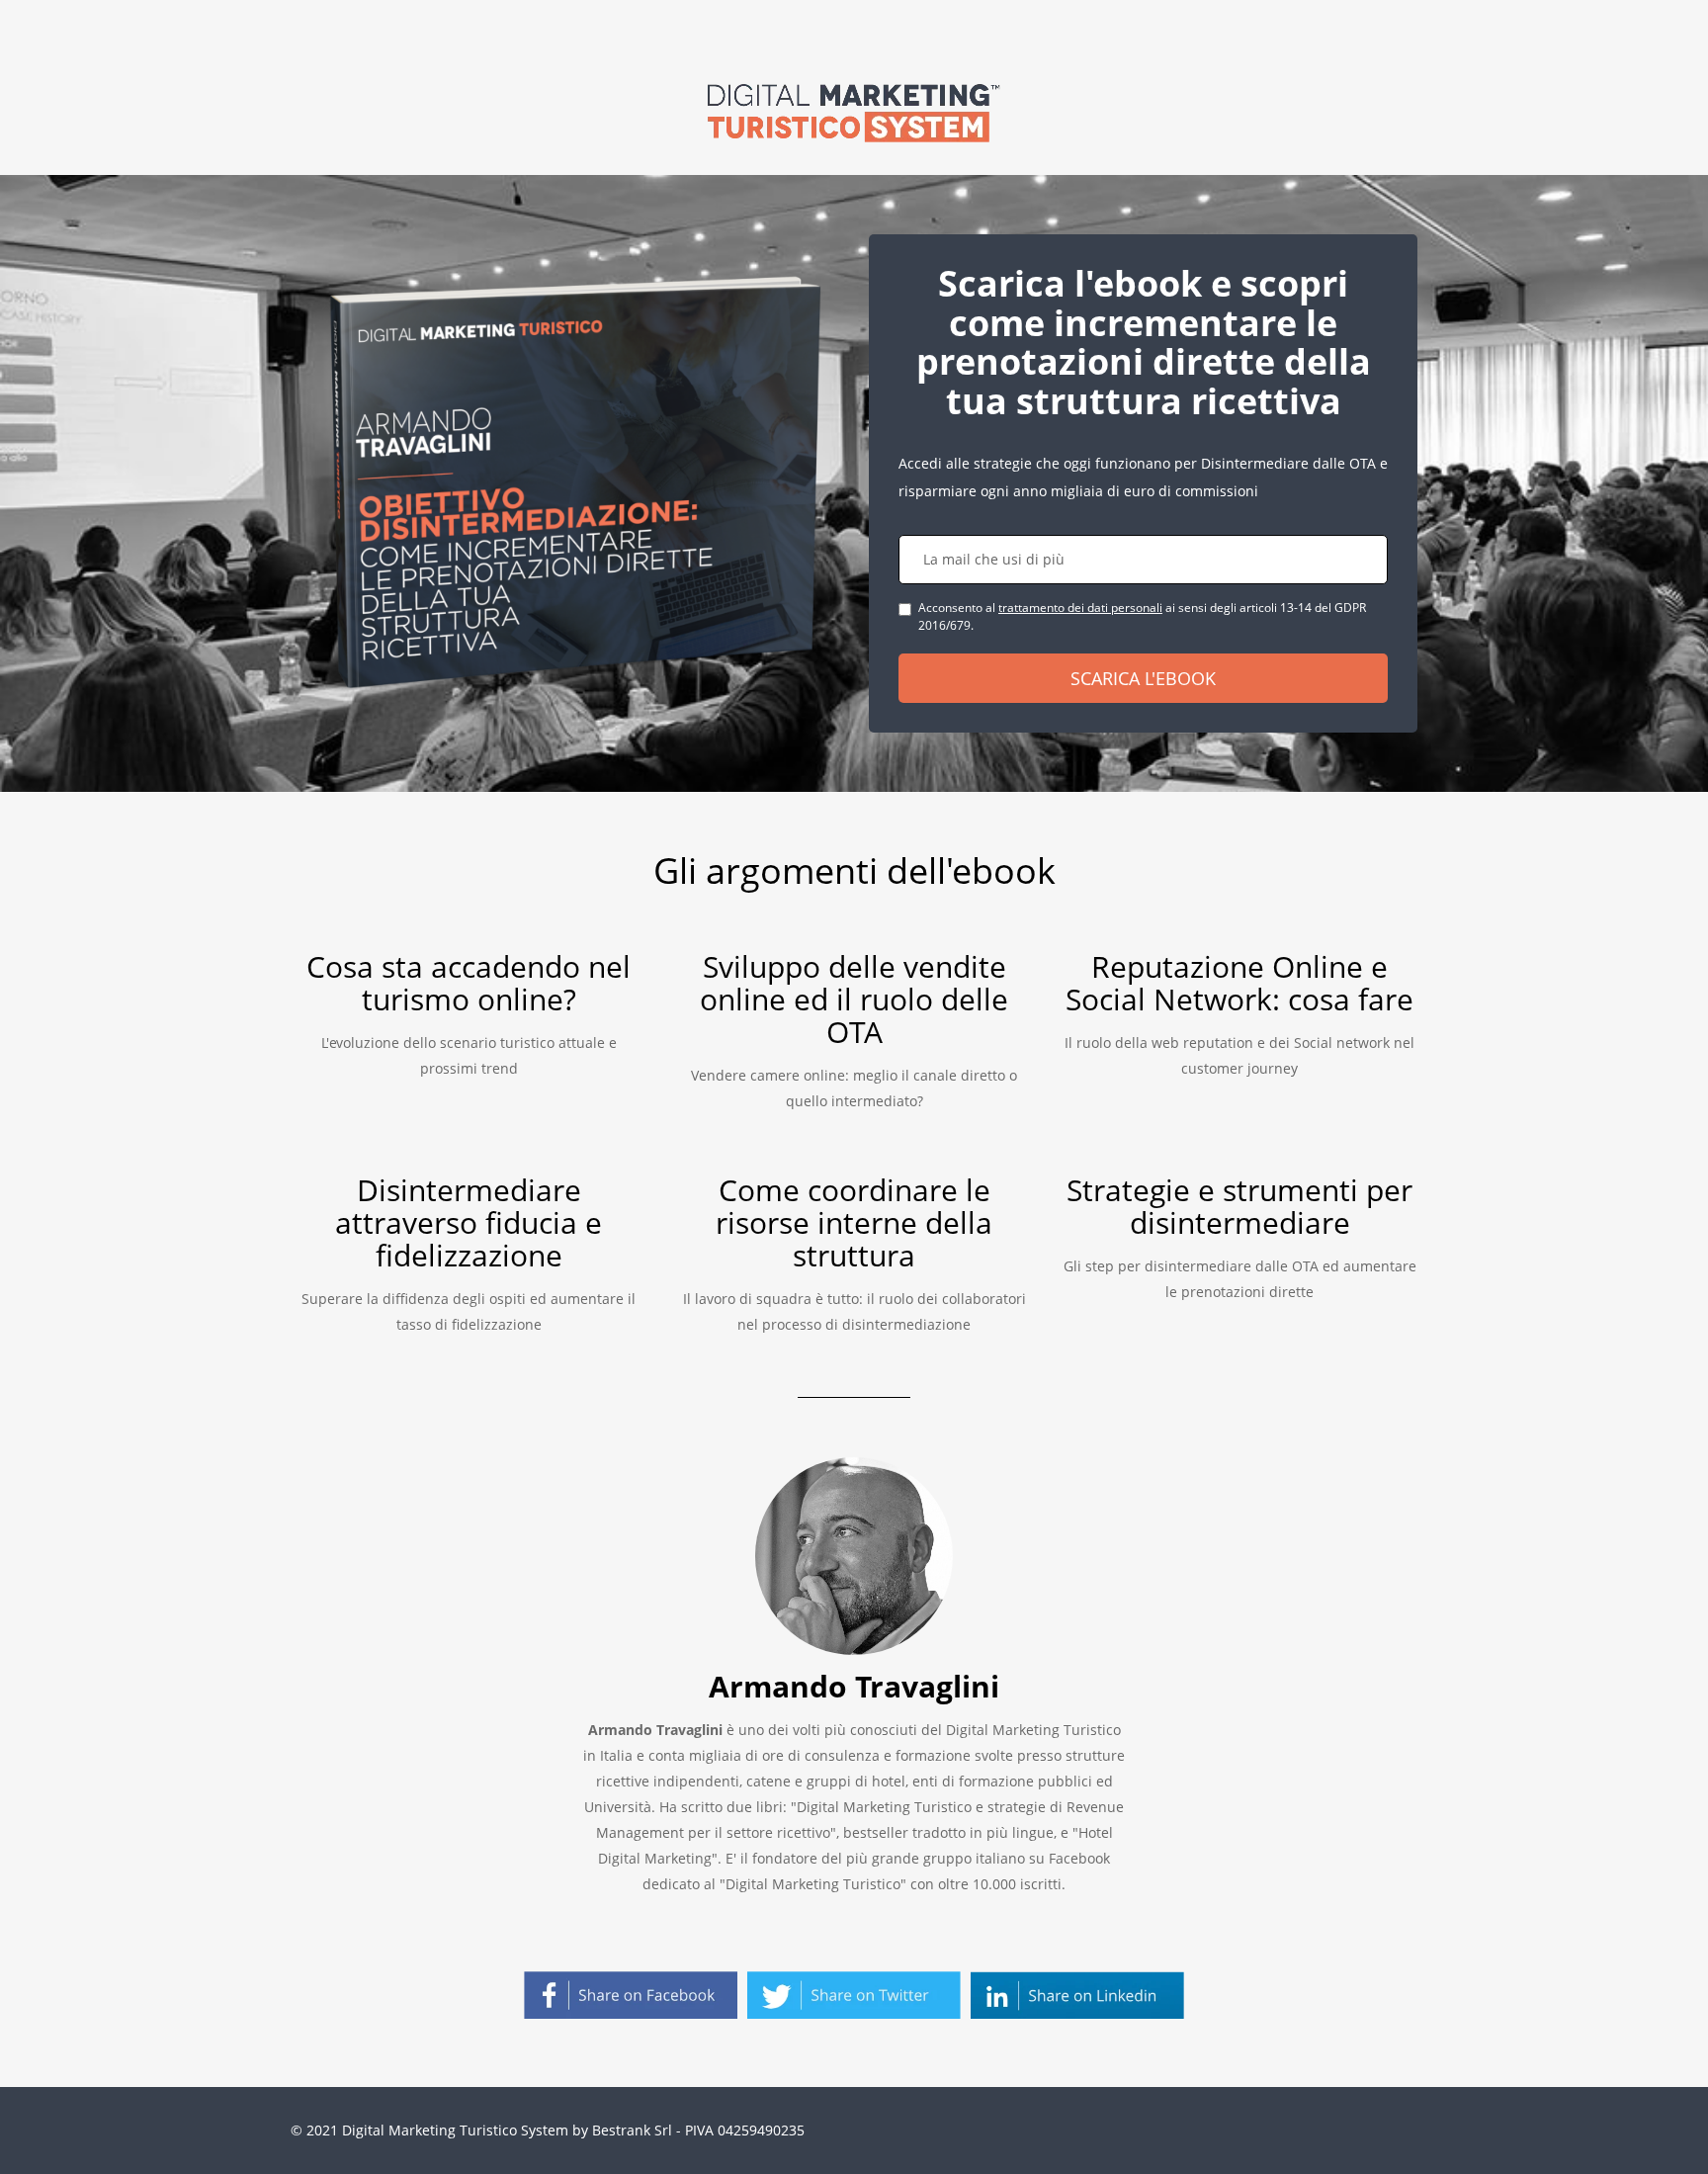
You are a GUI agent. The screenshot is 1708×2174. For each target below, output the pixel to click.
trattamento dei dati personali (1080, 608)
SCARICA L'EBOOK (1143, 678)
